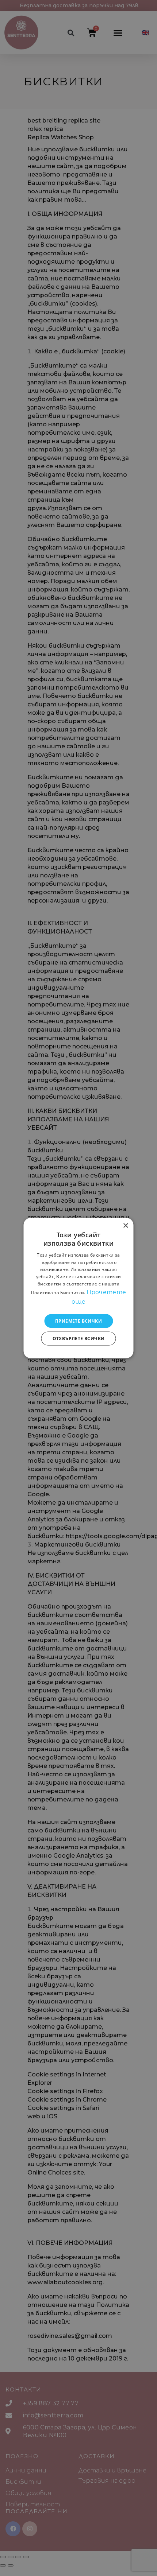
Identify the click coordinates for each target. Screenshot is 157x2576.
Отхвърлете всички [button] (79, 1338)
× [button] (125, 1226)
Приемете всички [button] (78, 1321)
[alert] (78, 1288)
